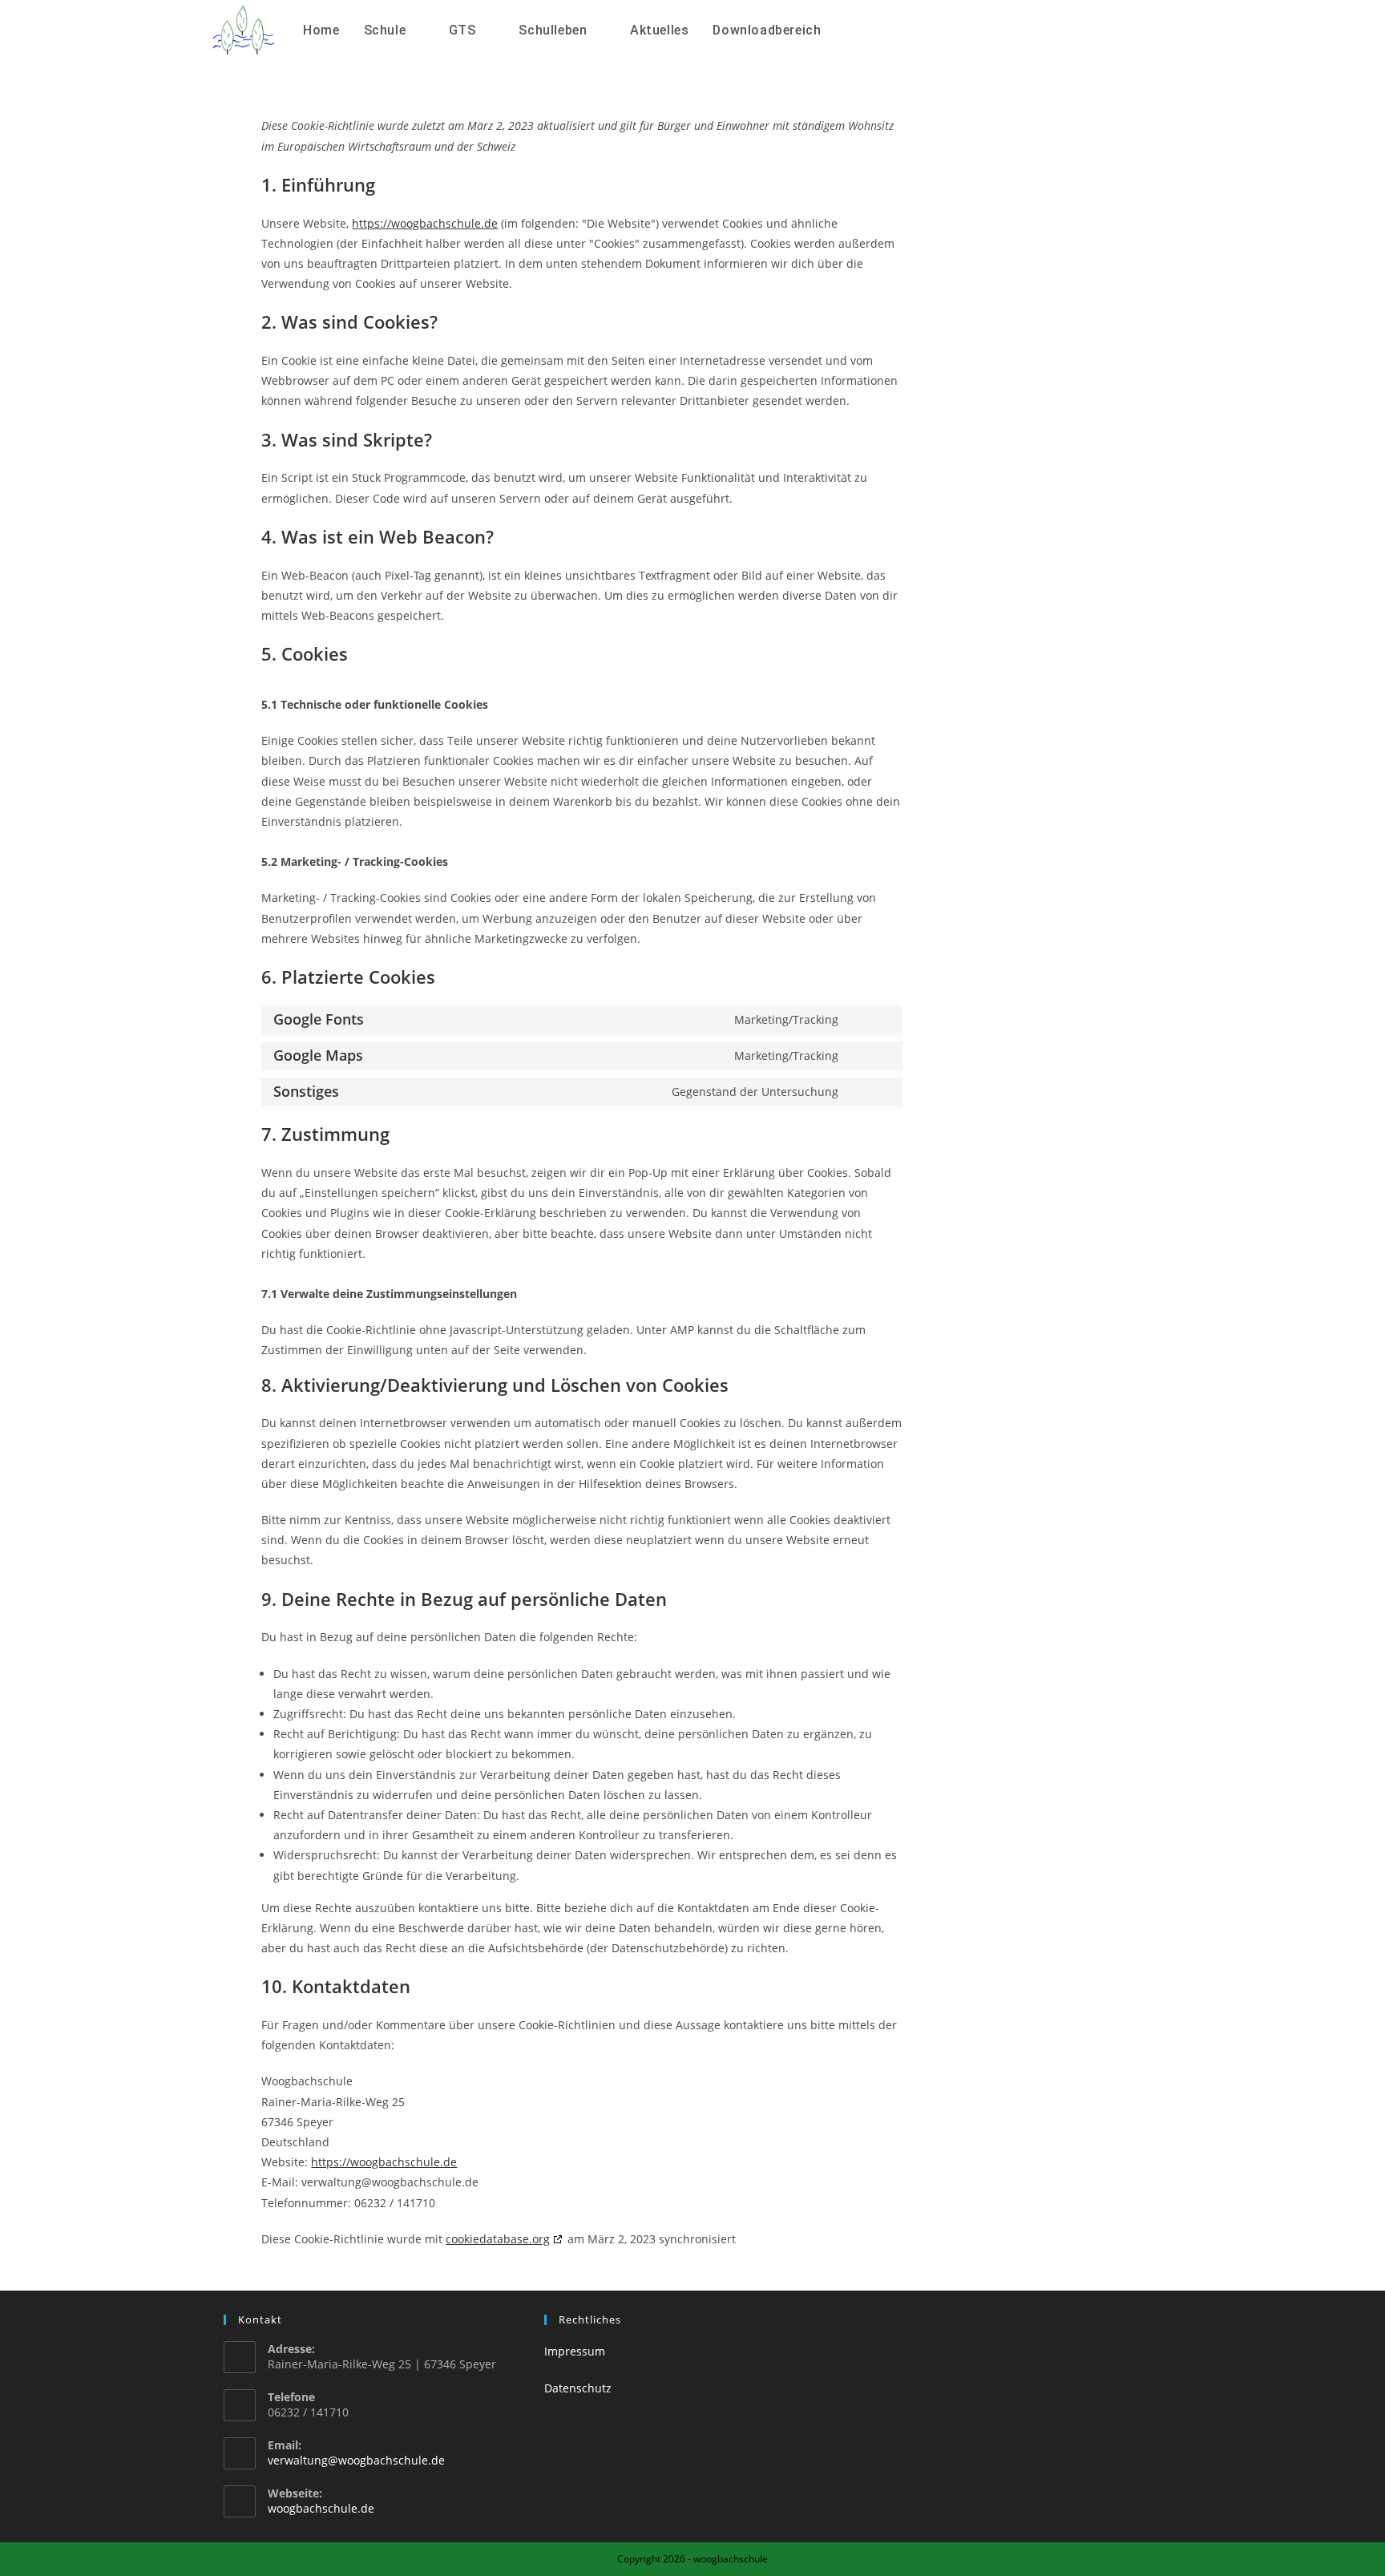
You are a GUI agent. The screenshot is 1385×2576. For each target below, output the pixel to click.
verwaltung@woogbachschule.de (356, 2460)
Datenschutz (578, 2388)
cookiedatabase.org (498, 2239)
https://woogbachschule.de (425, 223)
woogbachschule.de (321, 2508)
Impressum (575, 2351)
